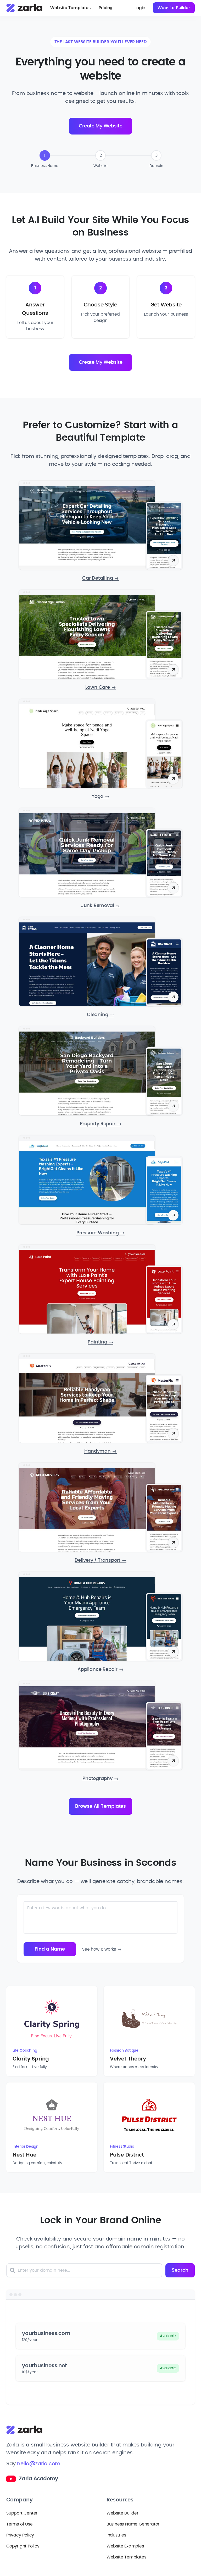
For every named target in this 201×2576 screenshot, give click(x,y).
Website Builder (174, 8)
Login (140, 8)
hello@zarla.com (39, 2464)
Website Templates (71, 8)
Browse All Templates (100, 1806)
